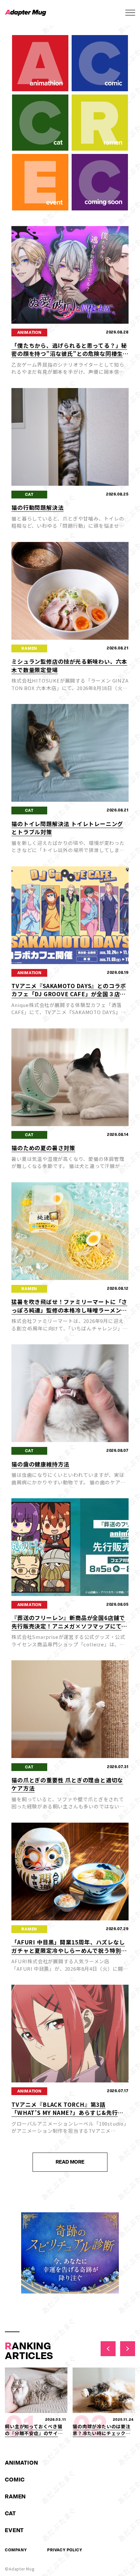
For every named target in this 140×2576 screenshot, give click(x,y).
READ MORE (70, 2162)
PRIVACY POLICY (65, 2550)
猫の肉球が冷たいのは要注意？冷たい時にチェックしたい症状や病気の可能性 (102, 2433)
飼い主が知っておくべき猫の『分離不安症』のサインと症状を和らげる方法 (34, 2433)
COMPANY (16, 2550)
